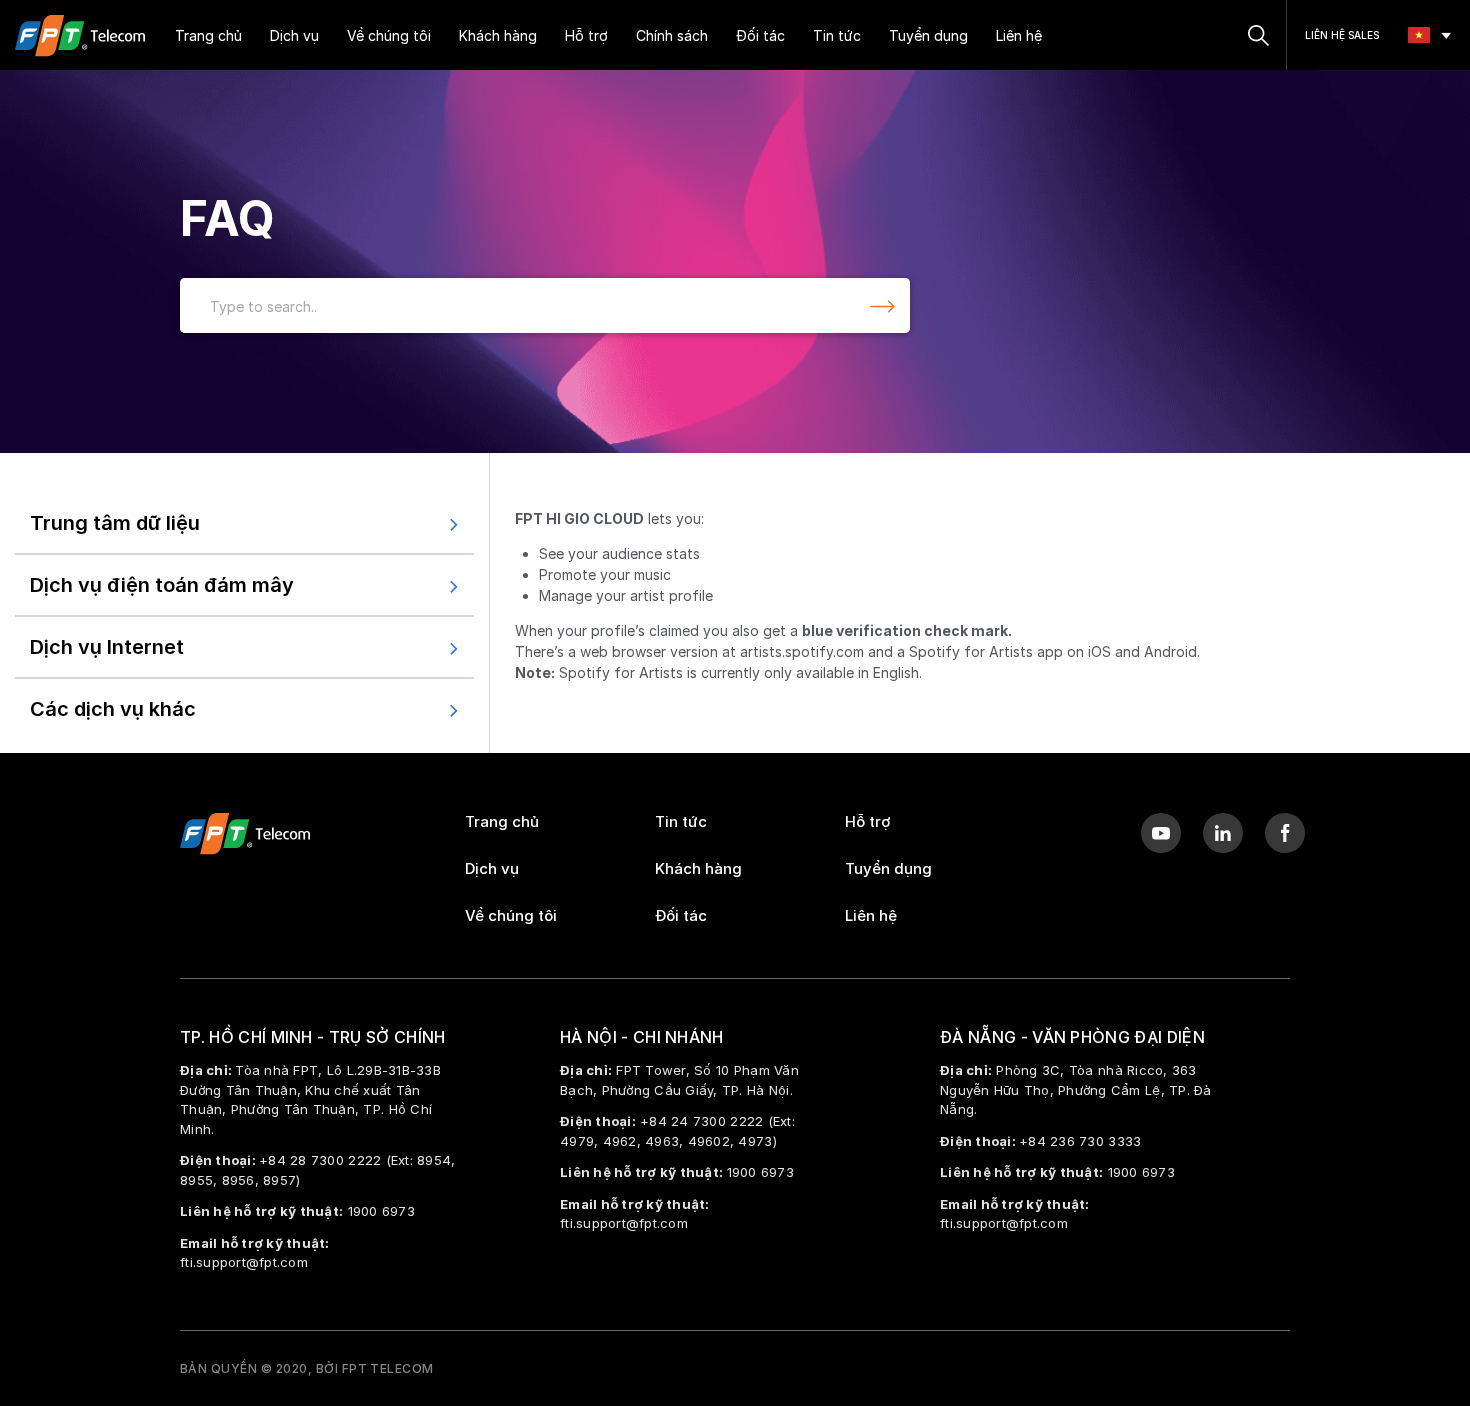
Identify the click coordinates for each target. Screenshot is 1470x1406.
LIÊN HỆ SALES (1342, 35)
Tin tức (837, 35)
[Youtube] (1161, 833)
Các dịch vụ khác (113, 709)
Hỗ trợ (586, 35)
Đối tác (760, 35)
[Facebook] (1285, 833)
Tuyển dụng (928, 35)
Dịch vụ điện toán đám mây (162, 585)
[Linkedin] (1223, 833)
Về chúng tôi (389, 35)
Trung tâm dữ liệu (115, 523)
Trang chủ (208, 35)
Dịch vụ (294, 35)
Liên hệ (1019, 35)
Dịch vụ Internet (107, 647)
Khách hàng (498, 35)
